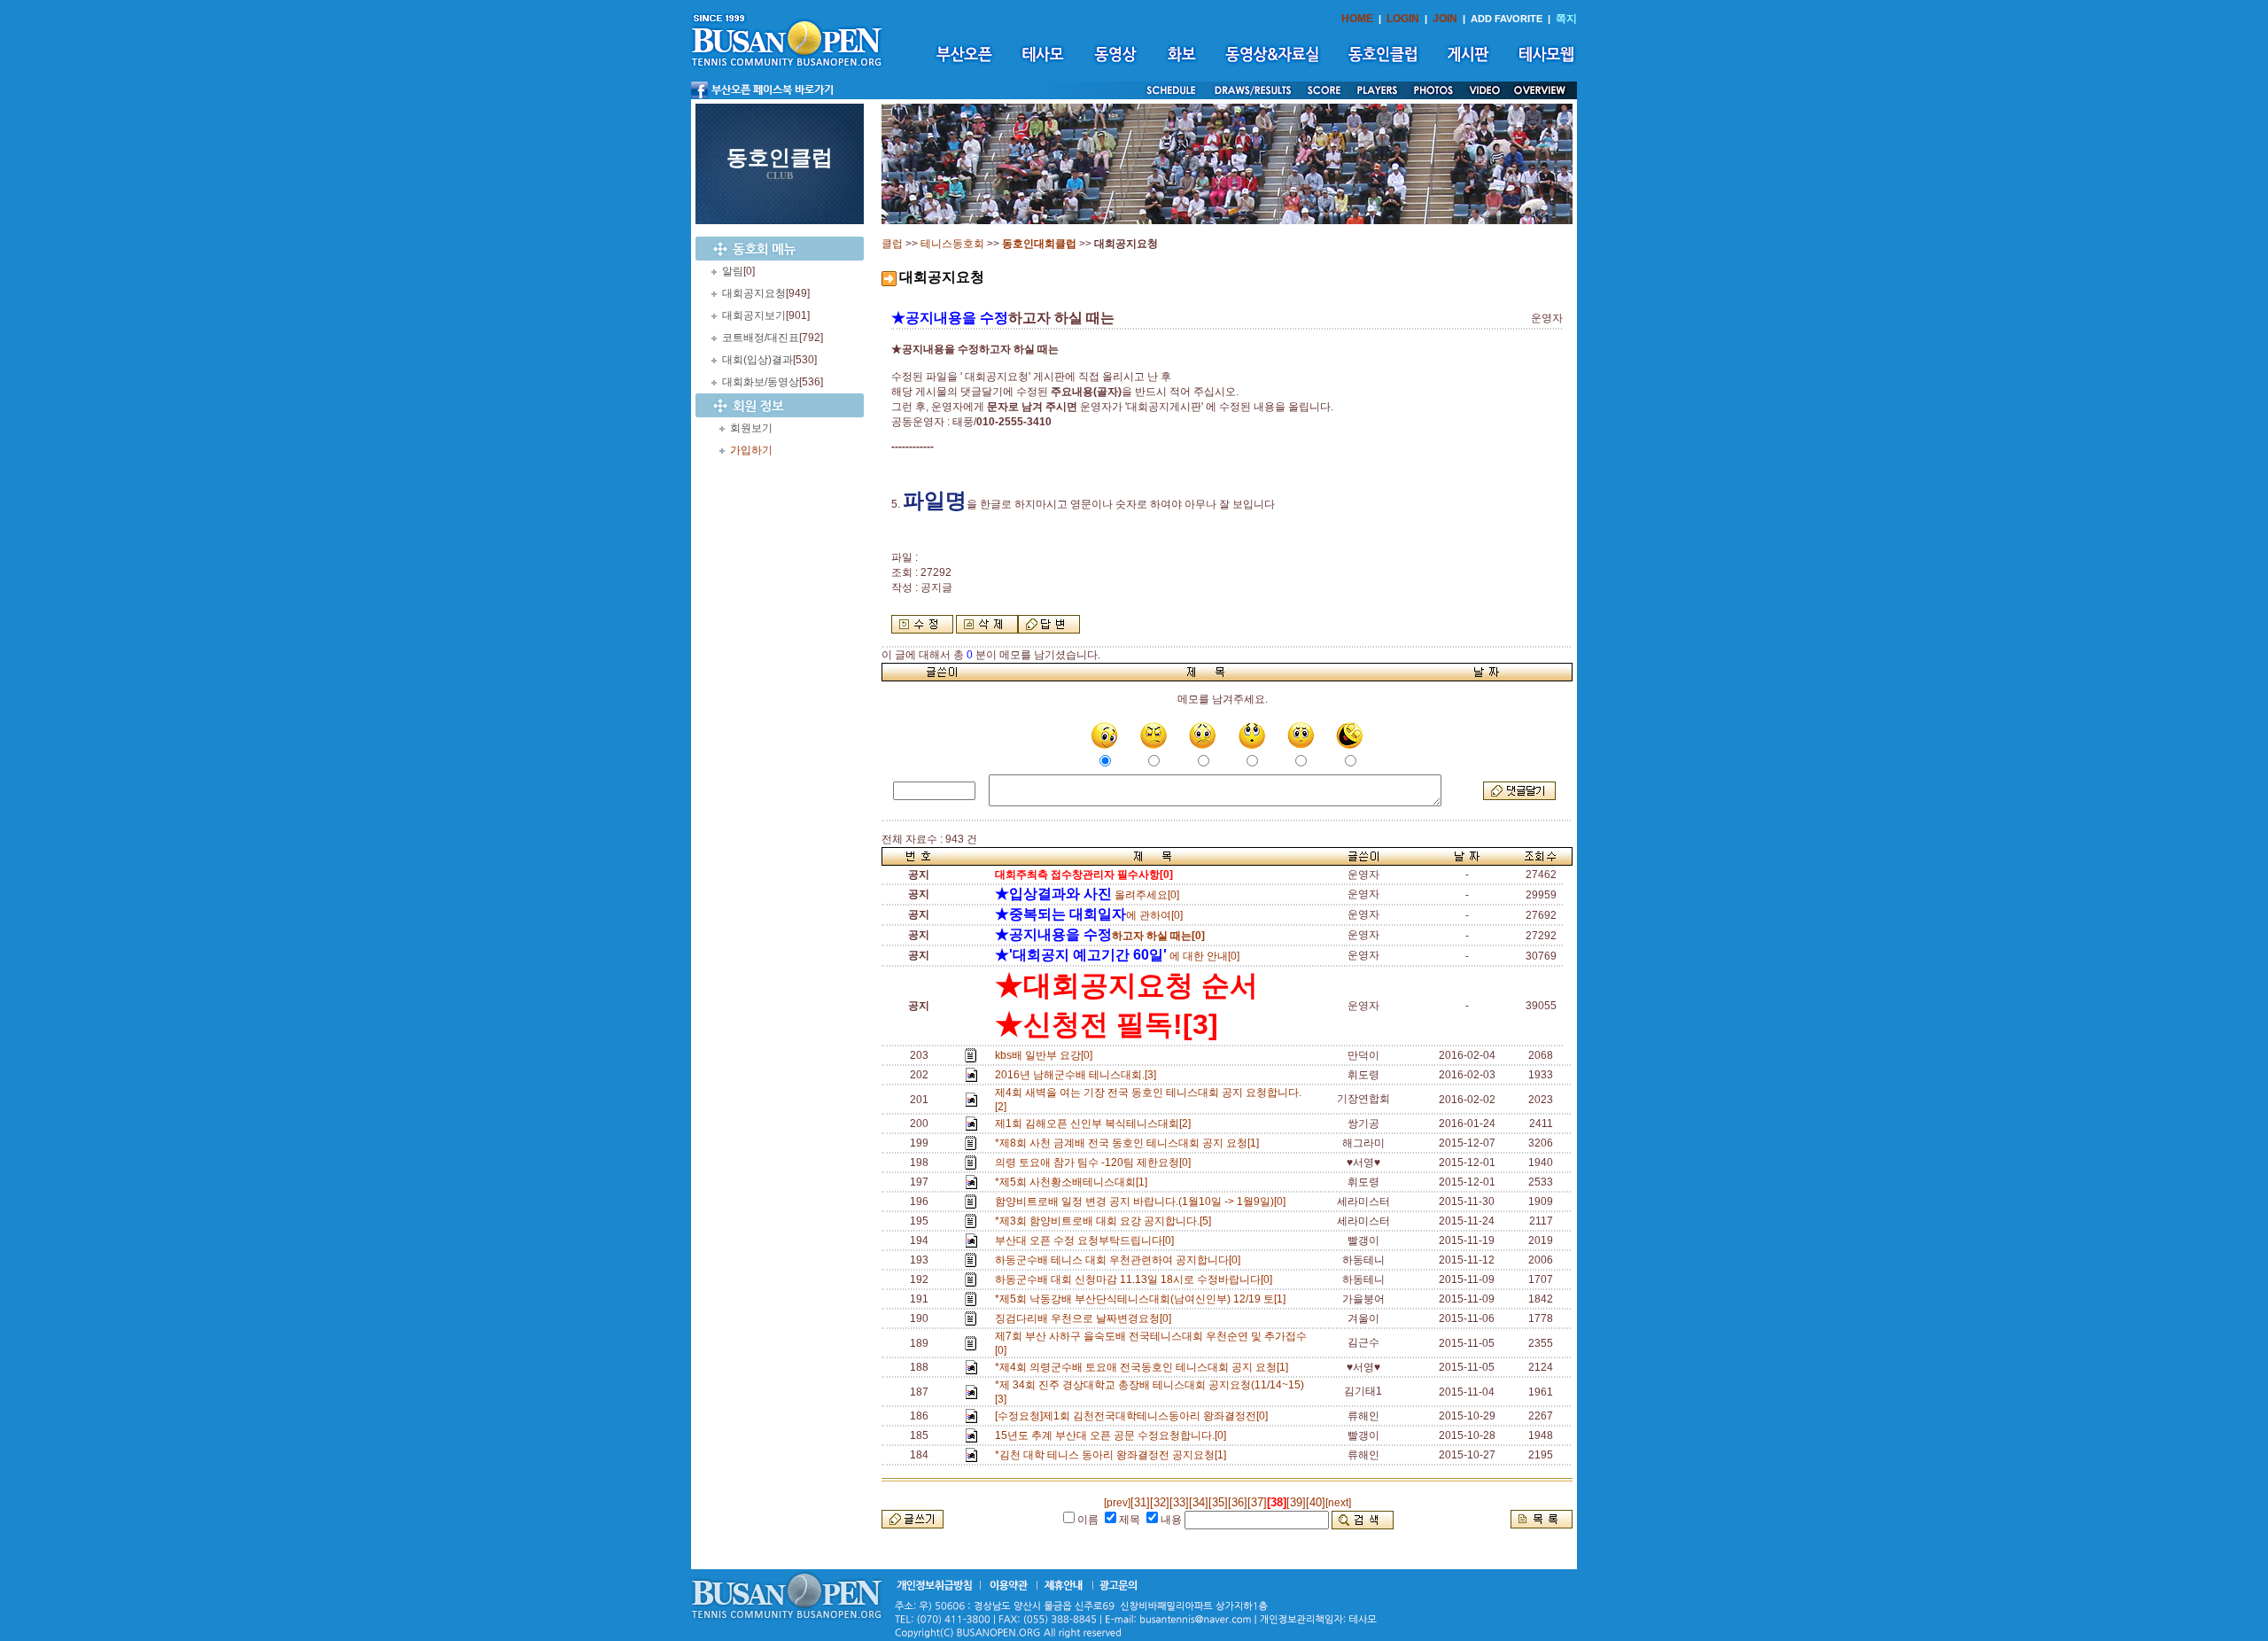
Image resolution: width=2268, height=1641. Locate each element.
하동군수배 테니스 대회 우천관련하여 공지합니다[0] (1120, 1260)
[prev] (1117, 1503)
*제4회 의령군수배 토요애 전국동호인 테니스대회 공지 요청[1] (1144, 1367)
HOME (1357, 19)
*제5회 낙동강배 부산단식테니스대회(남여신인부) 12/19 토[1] (1143, 1299)
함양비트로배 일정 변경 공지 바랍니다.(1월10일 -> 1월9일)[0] (1143, 1202)
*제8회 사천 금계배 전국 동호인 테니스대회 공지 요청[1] (1130, 1143)
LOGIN (1403, 19)
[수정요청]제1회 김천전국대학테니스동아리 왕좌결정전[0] (1134, 1416)
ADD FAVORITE (1507, 19)
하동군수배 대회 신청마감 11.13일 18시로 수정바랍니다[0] (1136, 1279)
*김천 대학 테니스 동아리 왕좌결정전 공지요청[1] (1113, 1455)
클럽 (892, 244)
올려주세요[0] (1087, 895)
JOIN (1445, 19)
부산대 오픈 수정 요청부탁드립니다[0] (1087, 1240)
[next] (1338, 1503)
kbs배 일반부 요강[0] (1046, 1055)
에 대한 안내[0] (1117, 956)
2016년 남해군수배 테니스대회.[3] (1078, 1075)
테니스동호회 (952, 244)
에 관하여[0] (1089, 915)
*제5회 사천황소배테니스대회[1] (1074, 1182)
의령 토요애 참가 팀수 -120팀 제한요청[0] (1095, 1163)
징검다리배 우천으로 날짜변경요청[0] (1086, 1318)
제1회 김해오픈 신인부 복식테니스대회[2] (1095, 1124)
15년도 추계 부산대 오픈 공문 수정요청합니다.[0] (1113, 1435)
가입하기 (751, 450)
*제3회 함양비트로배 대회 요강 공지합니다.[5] (1106, 1221)
